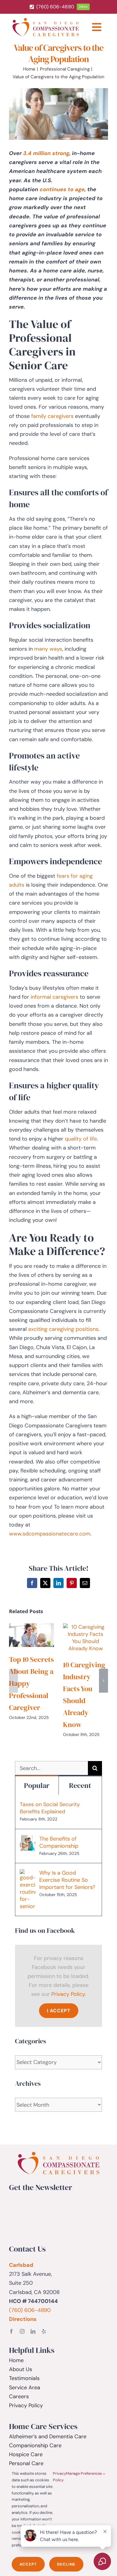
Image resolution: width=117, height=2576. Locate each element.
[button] (13, 1681)
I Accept (59, 2011)
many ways (48, 649)
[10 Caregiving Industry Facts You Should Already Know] (85, 1627)
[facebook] (11, 2331)
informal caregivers (54, 997)
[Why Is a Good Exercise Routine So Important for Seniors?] (28, 1874)
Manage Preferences (84, 2473)
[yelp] (44, 2331)
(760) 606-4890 (30, 2310)
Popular (37, 1785)
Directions (23, 2319)
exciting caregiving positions (63, 1329)
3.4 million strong (46, 153)
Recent (80, 1785)
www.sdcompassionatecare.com (50, 1534)
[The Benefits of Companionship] (28, 1840)
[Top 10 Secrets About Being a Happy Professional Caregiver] (31, 1627)
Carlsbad (21, 2265)
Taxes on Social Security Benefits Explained (50, 1808)
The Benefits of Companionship (59, 1842)
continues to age (62, 189)
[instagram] (22, 2331)
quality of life (81, 1139)
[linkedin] (33, 2331)
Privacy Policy (68, 1994)
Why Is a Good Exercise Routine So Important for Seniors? (67, 1880)
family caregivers (52, 416)
